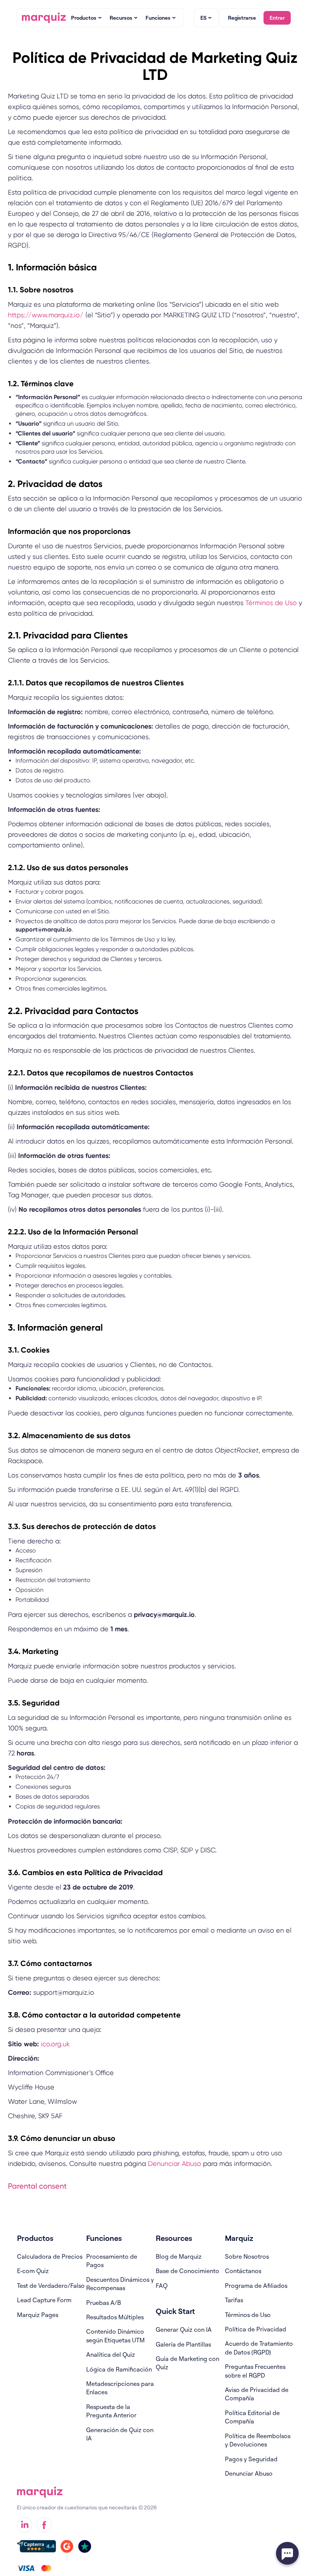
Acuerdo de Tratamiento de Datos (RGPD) (259, 2348)
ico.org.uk (55, 2044)
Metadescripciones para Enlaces (120, 2388)
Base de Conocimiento (188, 2271)
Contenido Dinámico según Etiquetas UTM (115, 2336)
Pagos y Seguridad (251, 2459)
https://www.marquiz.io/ (46, 315)
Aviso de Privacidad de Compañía (257, 2394)
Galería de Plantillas (183, 2344)
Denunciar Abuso (174, 2163)
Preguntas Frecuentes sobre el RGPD (255, 2371)
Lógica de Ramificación (119, 2369)
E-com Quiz (33, 2271)
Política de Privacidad (256, 2329)
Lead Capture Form (44, 2300)
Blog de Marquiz (179, 2256)
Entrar (277, 18)
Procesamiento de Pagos (112, 2261)
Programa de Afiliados (256, 2286)
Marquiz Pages (38, 2315)
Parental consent (37, 2186)
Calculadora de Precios (50, 2256)
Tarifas (234, 2300)
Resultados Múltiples (115, 2317)
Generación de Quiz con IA (120, 2434)
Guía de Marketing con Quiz (188, 2363)
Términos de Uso (270, 603)
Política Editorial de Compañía (252, 2417)
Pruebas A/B (104, 2303)
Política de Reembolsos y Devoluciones (258, 2440)
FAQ (162, 2286)
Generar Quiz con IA (184, 2329)
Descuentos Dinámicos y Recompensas (120, 2284)
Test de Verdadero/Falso (51, 2286)
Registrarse (242, 18)
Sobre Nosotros (247, 2256)
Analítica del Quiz (111, 2354)
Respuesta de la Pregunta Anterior (111, 2411)
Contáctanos (243, 2271)
